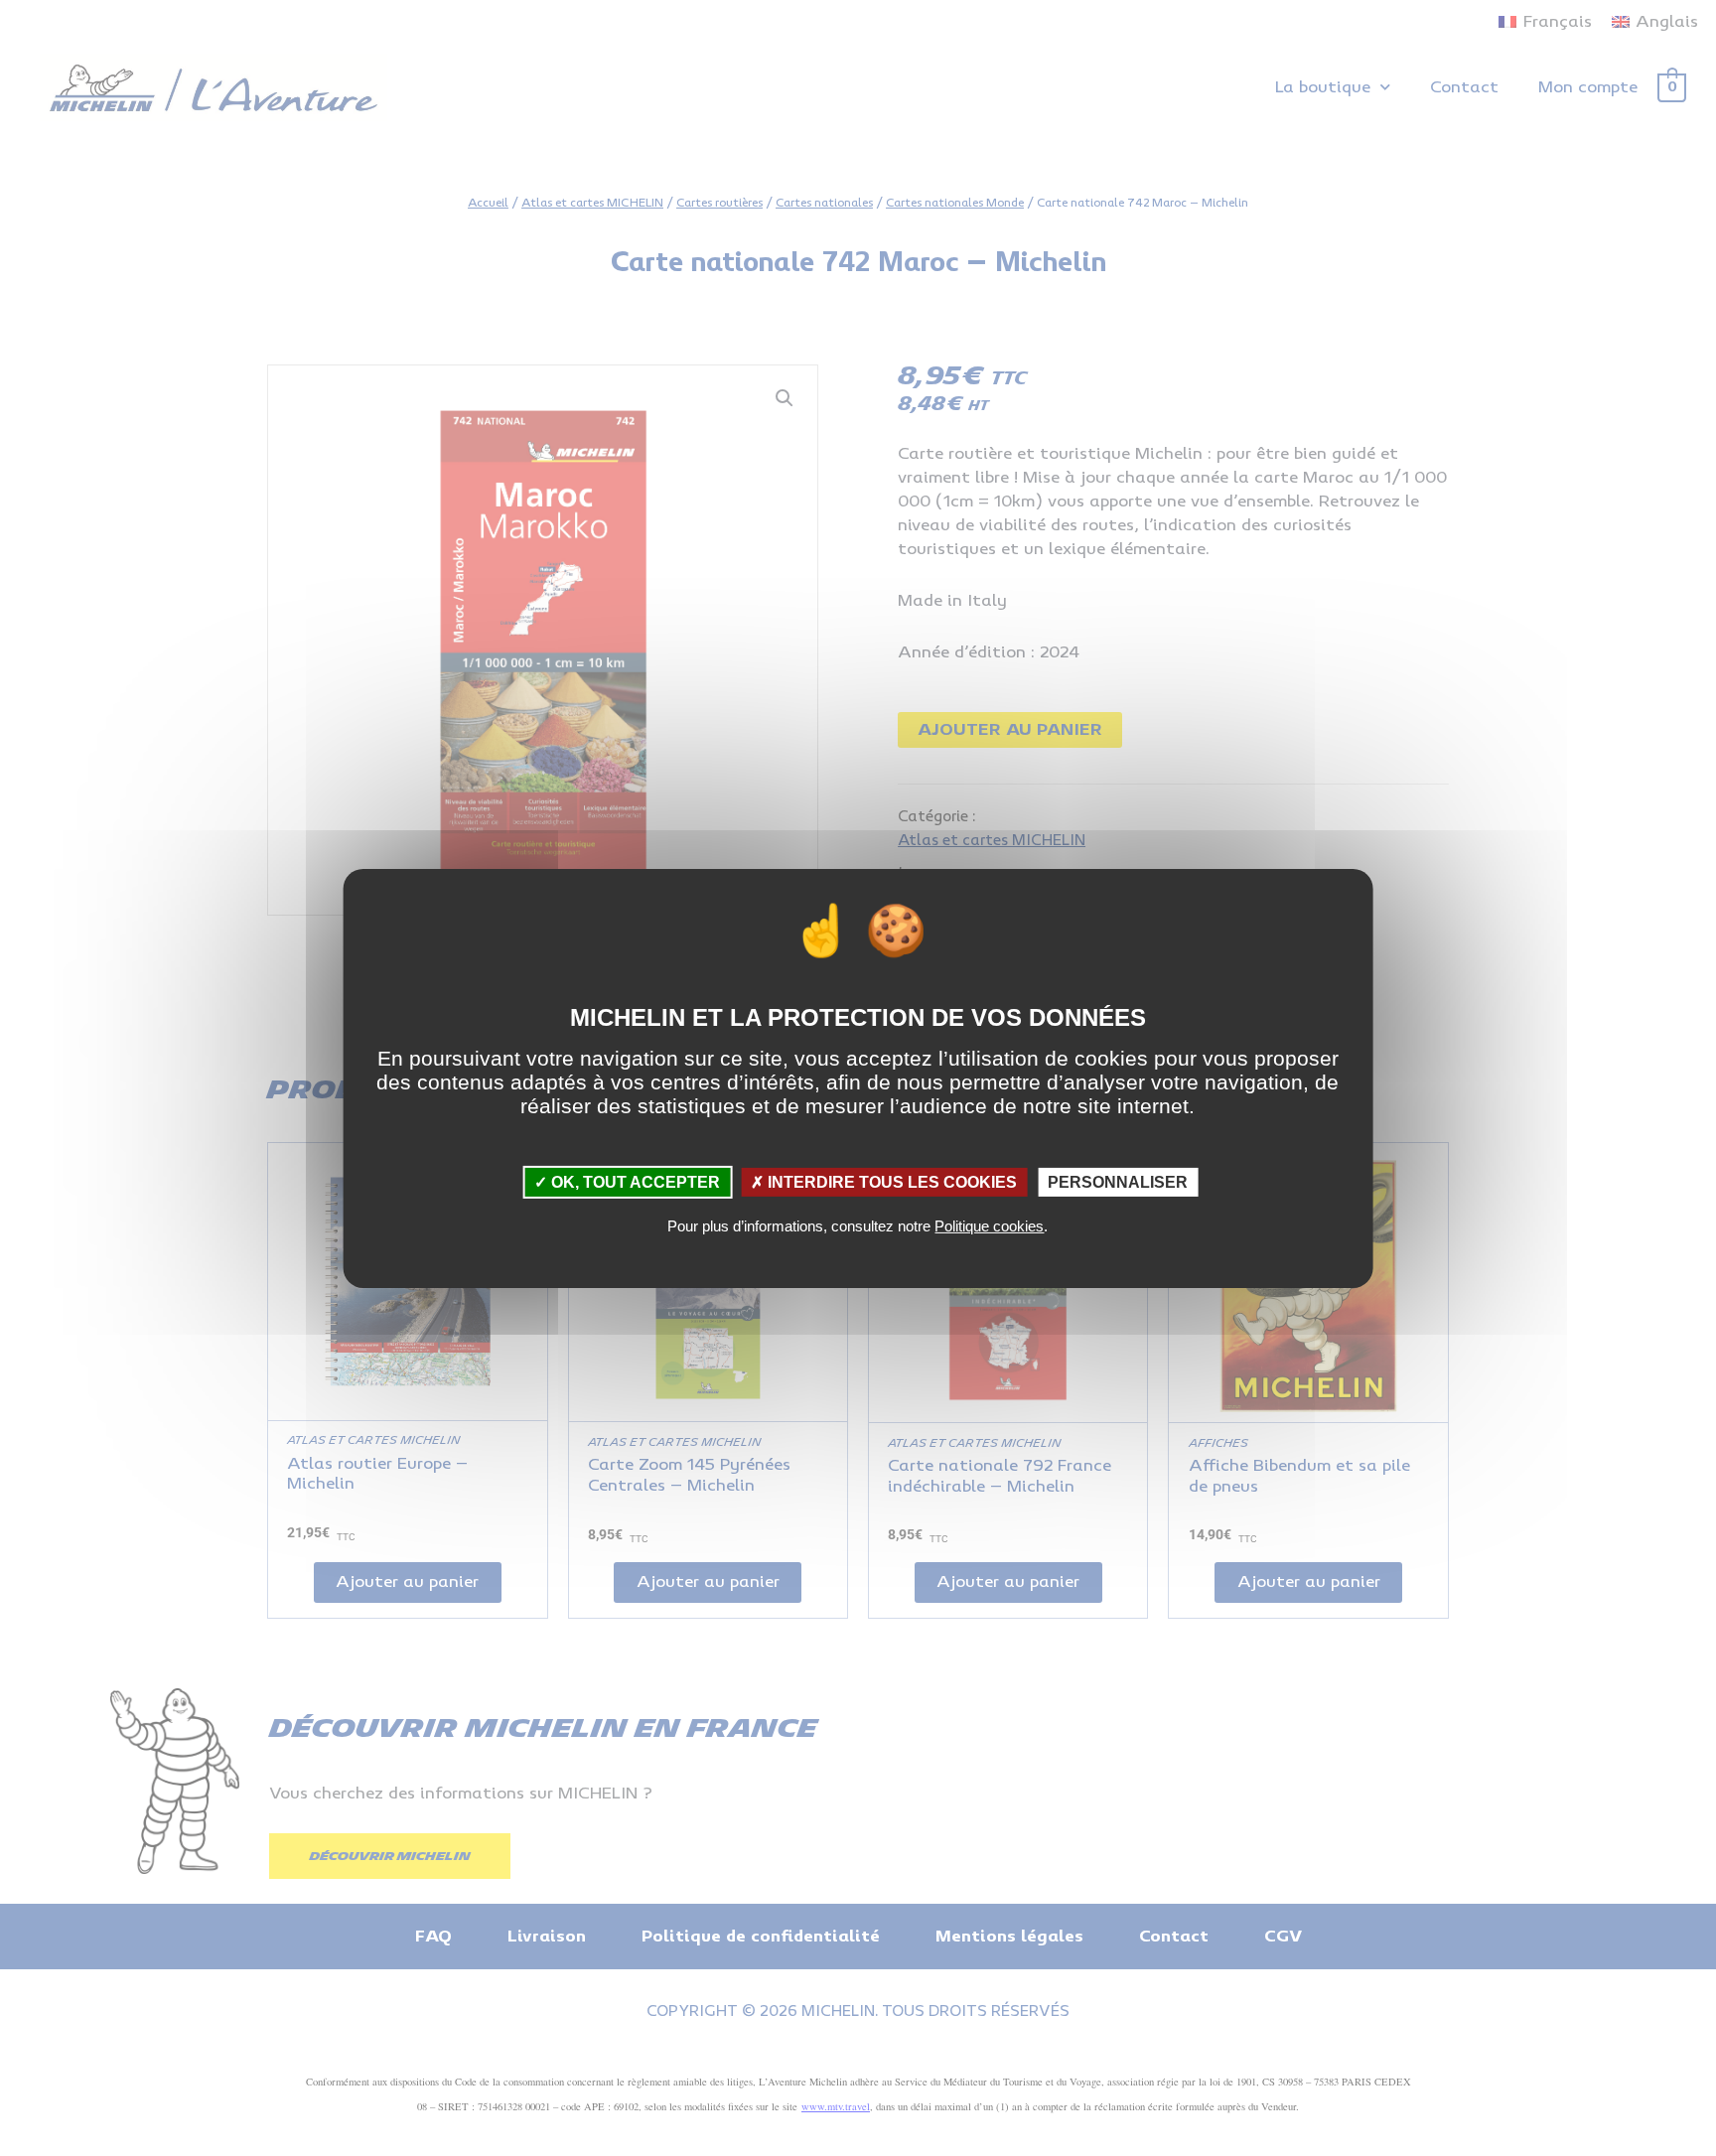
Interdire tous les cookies (890, 1181)
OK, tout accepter (634, 1181)
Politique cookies (989, 1226)
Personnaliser (1118, 1181)
